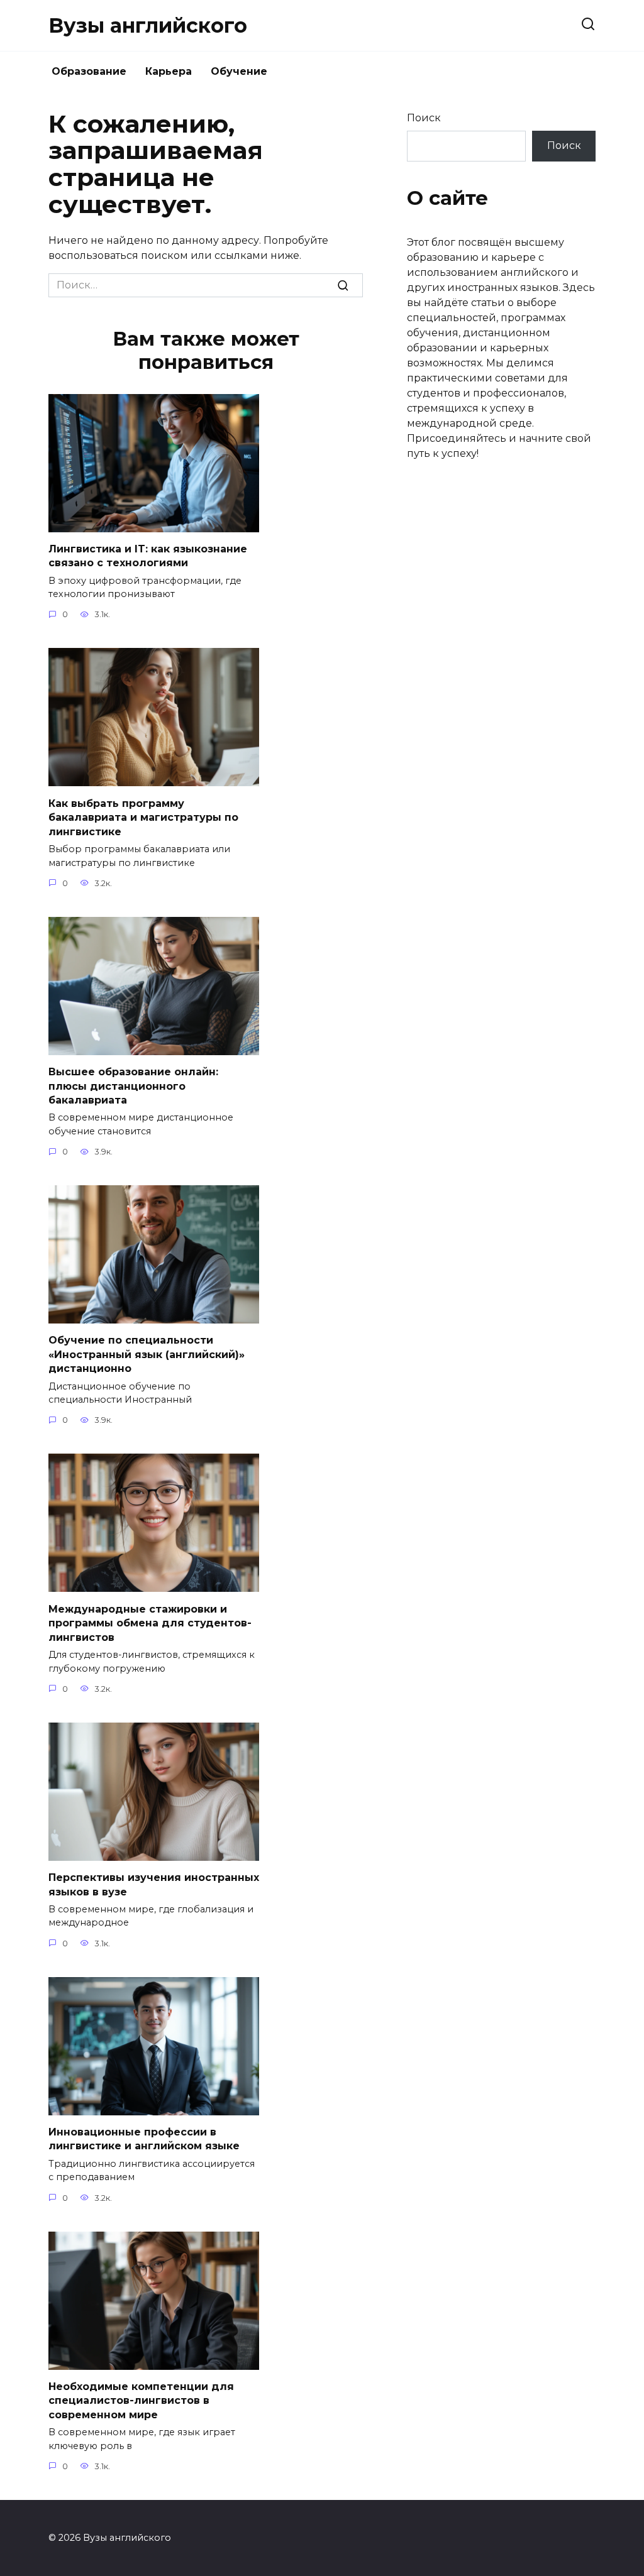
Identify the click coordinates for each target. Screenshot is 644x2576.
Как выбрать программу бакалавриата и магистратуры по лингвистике (143, 817)
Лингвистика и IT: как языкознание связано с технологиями (148, 556)
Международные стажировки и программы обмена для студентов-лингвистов (150, 1623)
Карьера (169, 71)
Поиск (424, 118)
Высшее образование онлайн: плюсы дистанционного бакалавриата (133, 1086)
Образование (89, 71)
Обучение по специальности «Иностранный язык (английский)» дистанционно (147, 1354)
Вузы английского (148, 25)
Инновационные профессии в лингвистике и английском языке (144, 2139)
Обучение (239, 71)
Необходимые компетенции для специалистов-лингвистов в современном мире (141, 2401)
